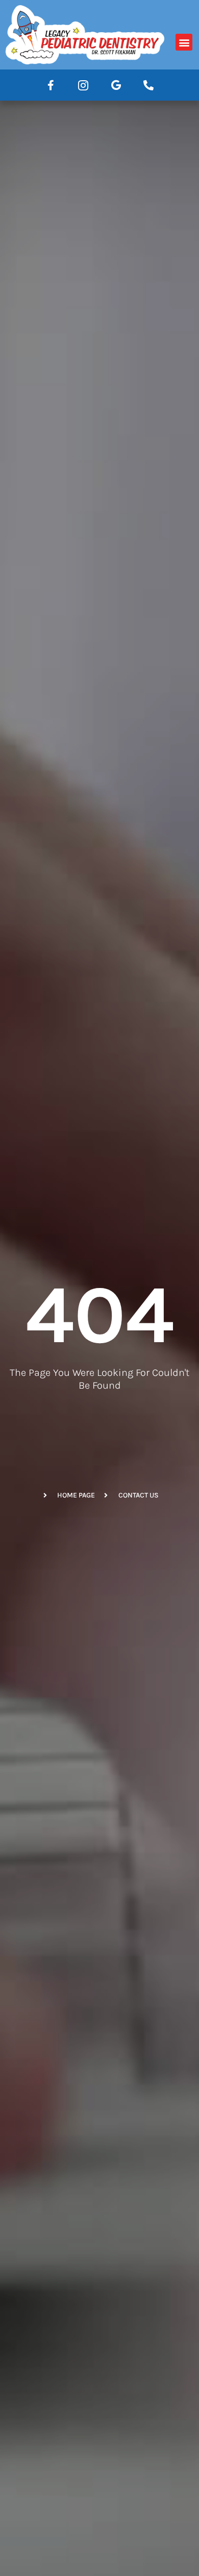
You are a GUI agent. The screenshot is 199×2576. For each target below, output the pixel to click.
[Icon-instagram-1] (83, 85)
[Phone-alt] (148, 85)
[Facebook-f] (51, 85)
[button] (184, 42)
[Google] (116, 85)
